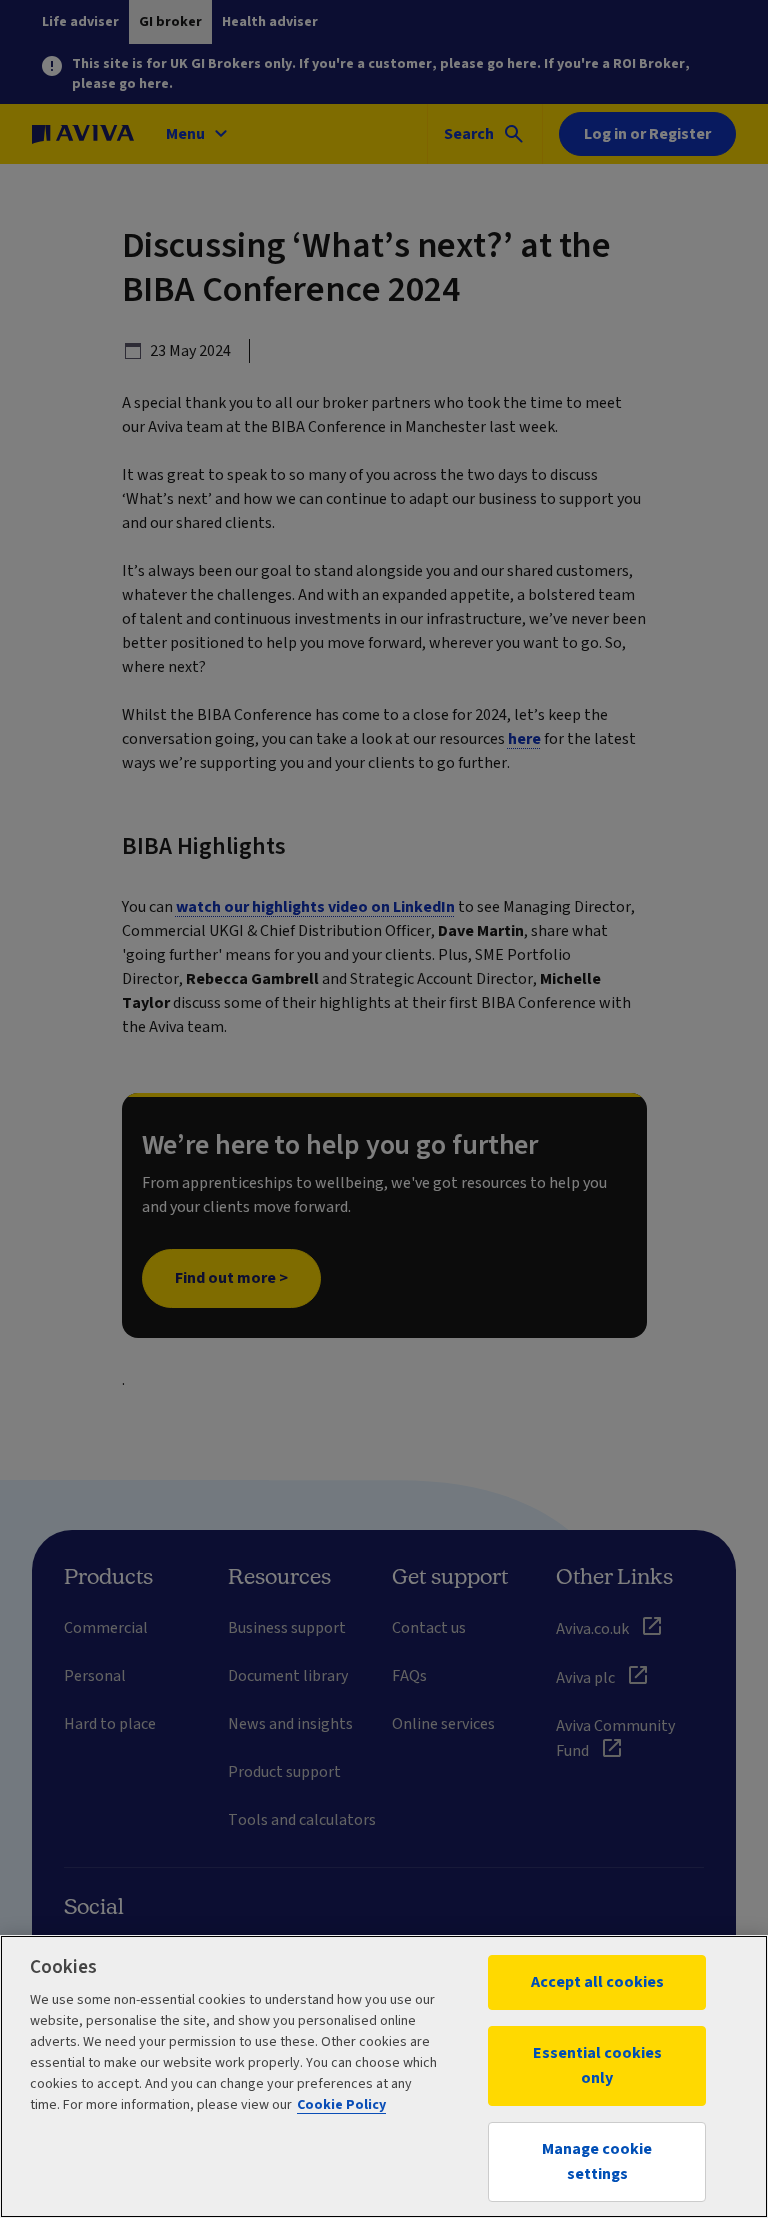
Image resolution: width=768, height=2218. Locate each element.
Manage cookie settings (597, 2161)
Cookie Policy (341, 2105)
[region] (384, 2076)
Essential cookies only (597, 2065)
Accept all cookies (597, 1982)
